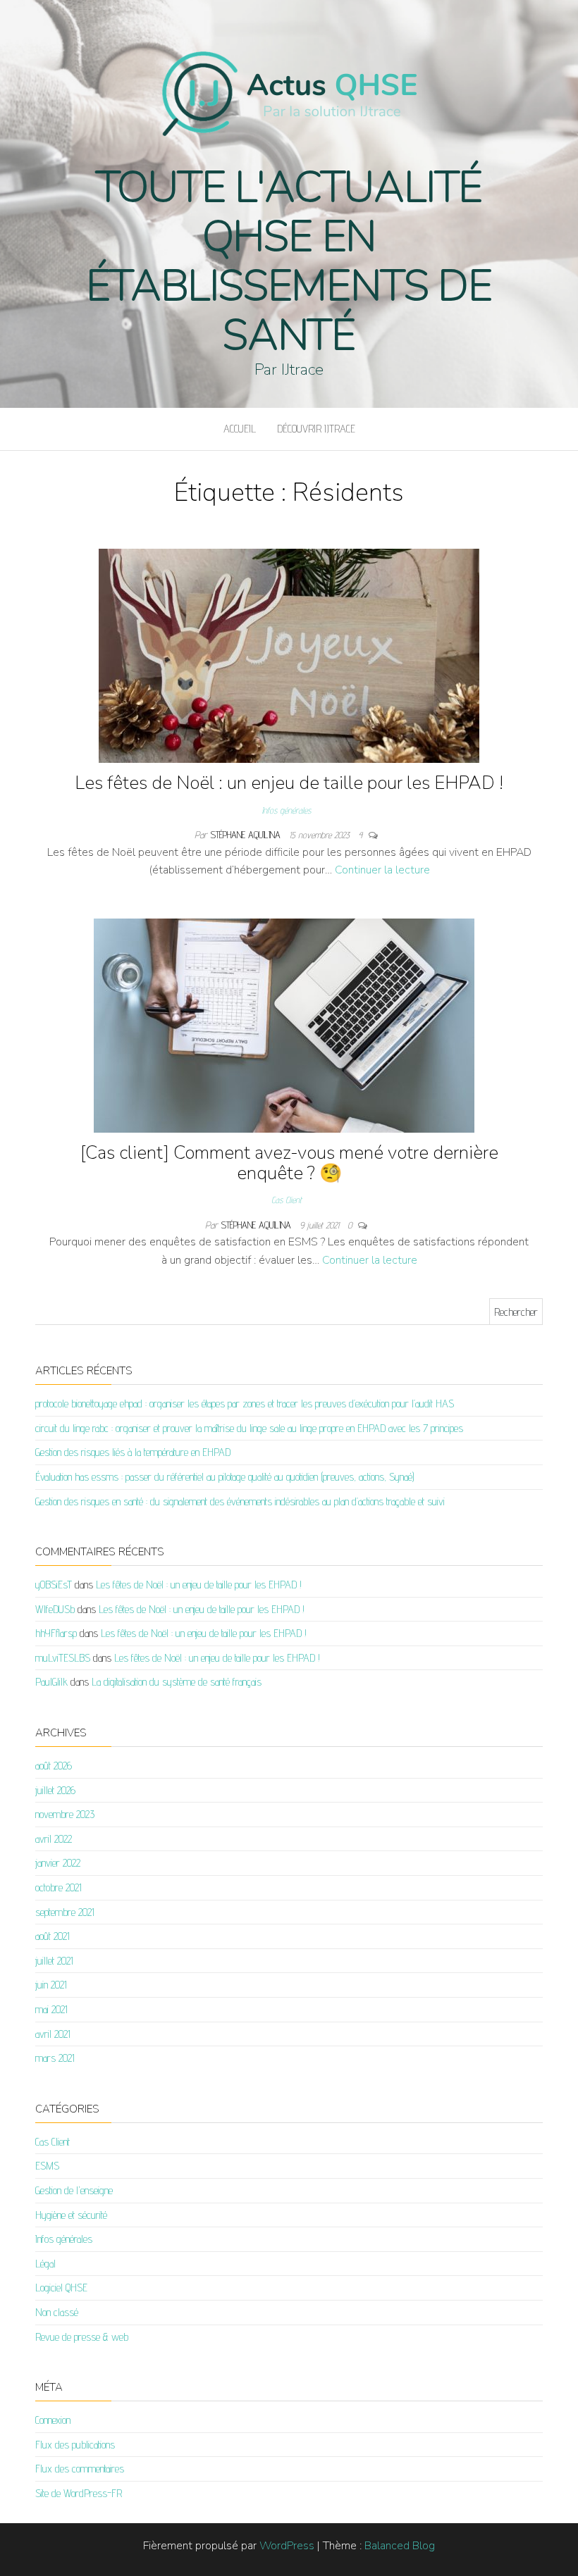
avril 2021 (53, 2034)
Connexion (53, 2420)
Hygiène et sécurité (71, 2215)
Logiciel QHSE (61, 2288)
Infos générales (286, 810)
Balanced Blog (400, 2546)
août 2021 (53, 1936)
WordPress (287, 2546)
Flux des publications (75, 2445)
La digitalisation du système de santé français (177, 1682)
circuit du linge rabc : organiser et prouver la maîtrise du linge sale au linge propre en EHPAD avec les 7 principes (249, 1428)
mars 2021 (55, 2058)
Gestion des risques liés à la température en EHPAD (133, 1452)
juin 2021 (51, 1985)
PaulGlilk (51, 1682)
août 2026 (54, 1766)
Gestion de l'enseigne (74, 2190)
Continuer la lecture (382, 870)
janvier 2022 (58, 1863)
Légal (45, 2264)
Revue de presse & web (82, 2337)
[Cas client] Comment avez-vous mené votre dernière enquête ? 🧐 (289, 1163)
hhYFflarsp (56, 1633)
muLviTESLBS (63, 1658)
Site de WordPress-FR (79, 2493)
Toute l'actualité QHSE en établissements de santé (289, 261)
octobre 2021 (59, 1887)
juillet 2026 (55, 1790)
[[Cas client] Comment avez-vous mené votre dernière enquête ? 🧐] (284, 1025)
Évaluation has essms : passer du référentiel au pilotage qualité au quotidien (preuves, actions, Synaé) (225, 1477)
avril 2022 (54, 1839)
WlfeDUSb (55, 1609)
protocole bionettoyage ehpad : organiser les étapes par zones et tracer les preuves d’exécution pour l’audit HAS (245, 1404)
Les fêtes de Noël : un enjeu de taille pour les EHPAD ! (289, 783)
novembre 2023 (65, 1814)
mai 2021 (51, 2009)
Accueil (240, 429)
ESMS (47, 2166)
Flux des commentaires (80, 2469)
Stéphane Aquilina (247, 835)
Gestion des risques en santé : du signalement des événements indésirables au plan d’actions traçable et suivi (240, 1501)
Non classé (57, 2312)
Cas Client (287, 1200)
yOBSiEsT (54, 1585)
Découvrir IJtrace (316, 429)
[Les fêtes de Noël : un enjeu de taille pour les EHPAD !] (289, 655)
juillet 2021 (54, 1961)
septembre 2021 (65, 1912)
